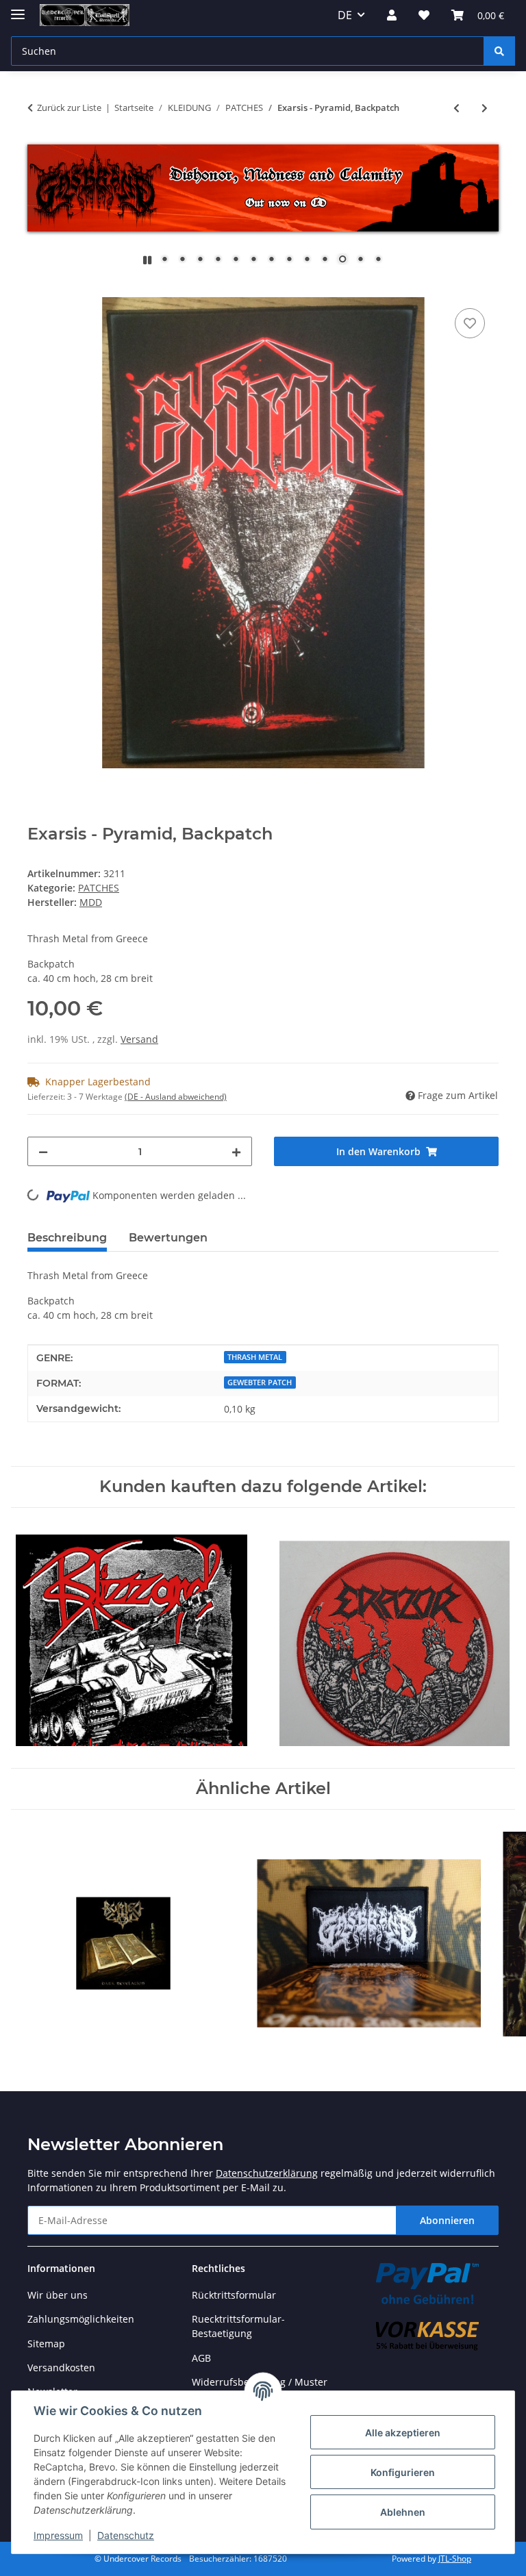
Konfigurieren (403, 2472)
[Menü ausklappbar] (18, 9)
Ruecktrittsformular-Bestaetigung (238, 2326)
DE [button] (345, 15)
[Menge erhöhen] (236, 1151)
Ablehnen (403, 2512)
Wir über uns (58, 2295)
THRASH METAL (255, 1357)
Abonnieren (447, 2220)
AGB (201, 2358)
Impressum (58, 2535)
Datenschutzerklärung (267, 2173)
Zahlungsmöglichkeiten (81, 2319)
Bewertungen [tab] (168, 1238)
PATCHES (99, 888)
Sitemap (46, 2344)
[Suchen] (499, 51)
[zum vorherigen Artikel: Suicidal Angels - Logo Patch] (456, 108)
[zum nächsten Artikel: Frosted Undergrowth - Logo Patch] (485, 108)
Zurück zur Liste (69, 108)
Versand (139, 1039)
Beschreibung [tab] (67, 1238)
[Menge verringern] (43, 1151)
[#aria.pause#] (147, 260)
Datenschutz (126, 2535)
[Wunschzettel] (424, 15)
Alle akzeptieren (403, 2433)
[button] (392, 15)
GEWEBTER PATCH (260, 1382)
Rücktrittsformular (234, 2295)
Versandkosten (61, 2367)
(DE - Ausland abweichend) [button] (176, 1097)
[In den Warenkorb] (38, 290)
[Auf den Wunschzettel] (470, 323)
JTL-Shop (455, 2559)
